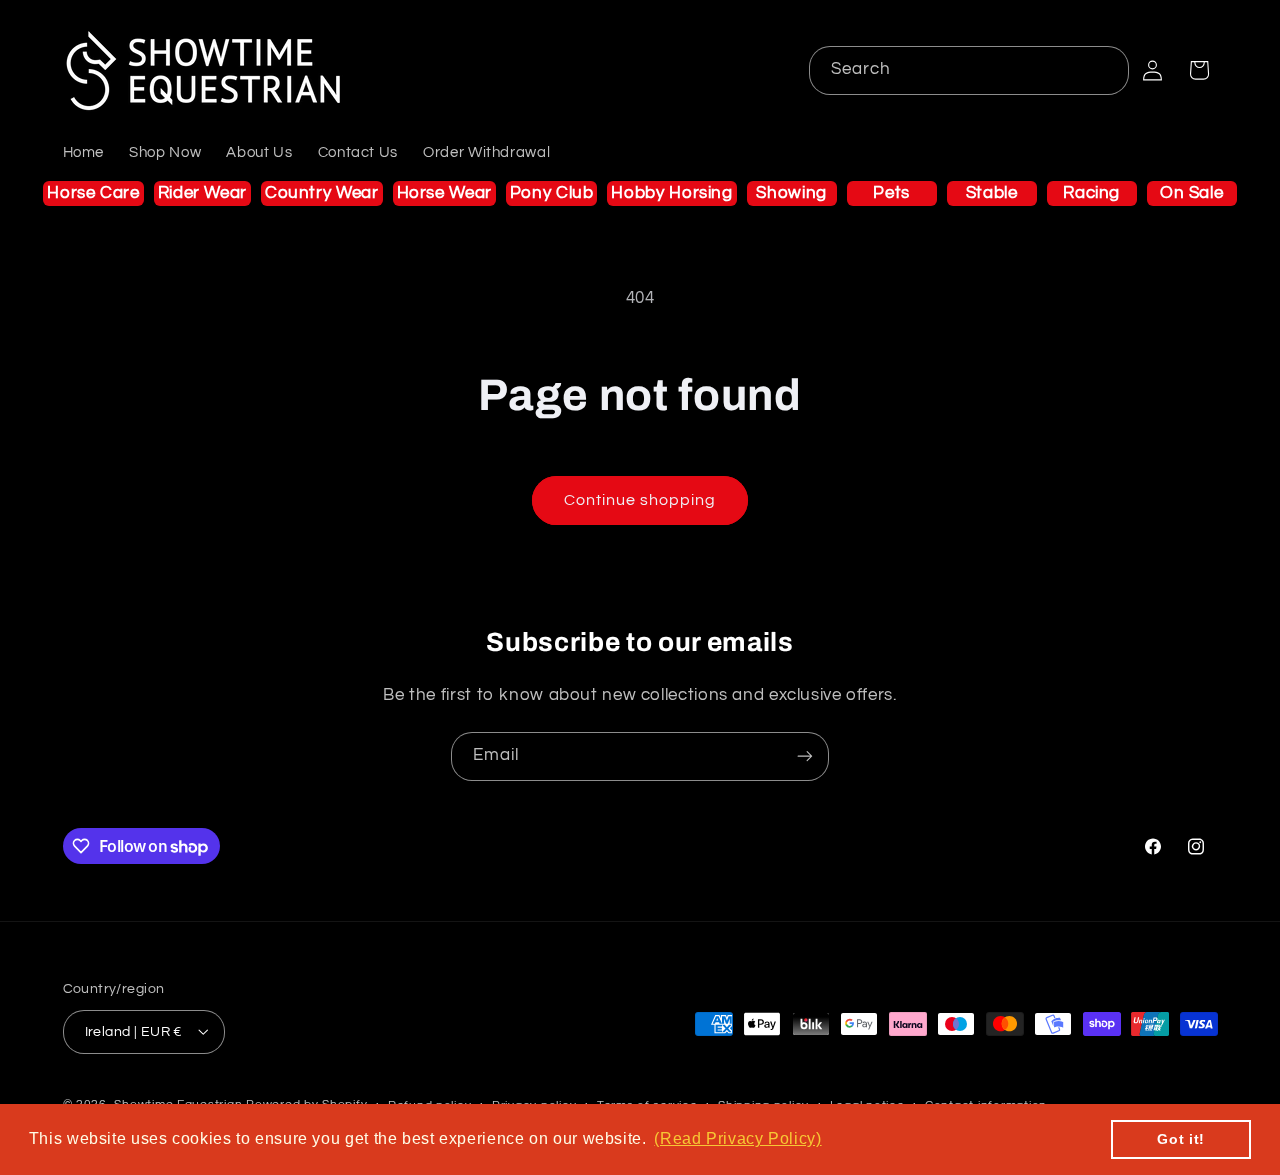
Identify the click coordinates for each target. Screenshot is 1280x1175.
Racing (1091, 193)
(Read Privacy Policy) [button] (737, 1138)
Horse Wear (444, 193)
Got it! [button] (1180, 1139)
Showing (791, 193)
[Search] (1105, 70)
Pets (891, 193)
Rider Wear (202, 193)
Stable (992, 193)
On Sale (1191, 193)
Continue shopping (640, 500)
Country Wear (322, 193)
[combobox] (969, 70)
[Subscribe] (805, 756)
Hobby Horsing (671, 193)
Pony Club (552, 193)
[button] (1199, 70)
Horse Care (93, 193)
